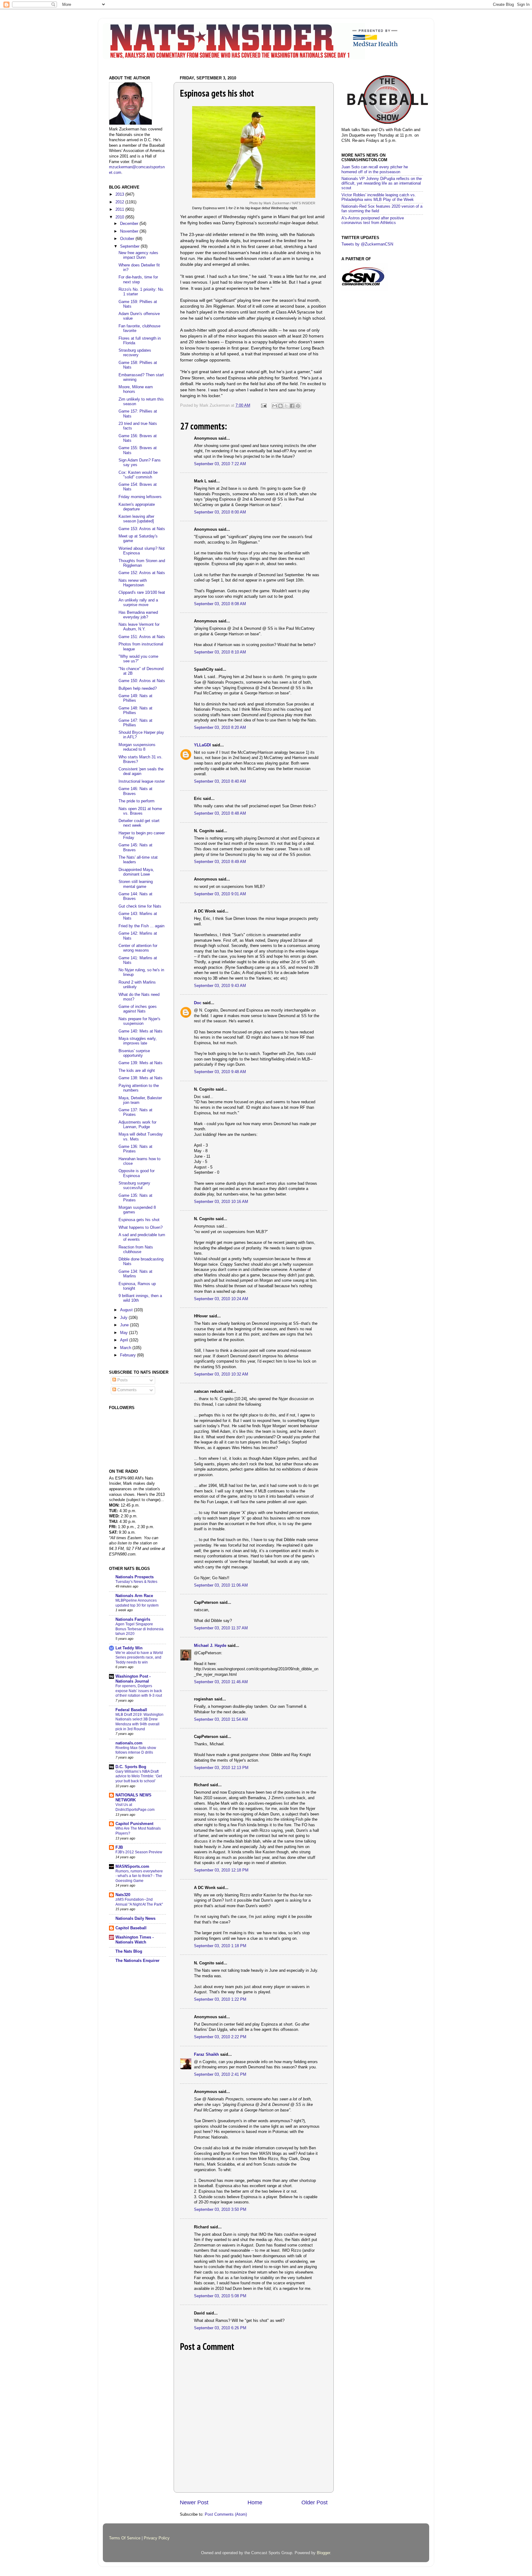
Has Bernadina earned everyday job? (138, 615)
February (129, 1355)
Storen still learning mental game (136, 884)
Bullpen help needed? (138, 689)
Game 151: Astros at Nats (142, 637)
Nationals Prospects (135, 1577)
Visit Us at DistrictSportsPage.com (135, 1807)
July (124, 1318)
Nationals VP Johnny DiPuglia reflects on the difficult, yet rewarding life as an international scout (382, 183)
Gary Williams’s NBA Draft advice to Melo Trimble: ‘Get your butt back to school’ (139, 1776)
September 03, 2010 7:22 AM (220, 464)
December (130, 224)
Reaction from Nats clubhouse (136, 1250)
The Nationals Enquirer (137, 1961)
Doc (198, 1003)
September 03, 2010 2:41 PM (220, 2075)
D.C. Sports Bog (131, 1767)
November (130, 231)
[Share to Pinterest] (298, 406)
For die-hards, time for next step (138, 280)
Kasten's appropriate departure (137, 507)
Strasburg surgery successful (134, 1186)
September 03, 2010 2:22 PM (220, 2037)
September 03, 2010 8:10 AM (220, 652)
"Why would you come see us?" (138, 659)
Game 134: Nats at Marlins (135, 1274)
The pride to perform (137, 801)
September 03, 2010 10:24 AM (221, 1299)
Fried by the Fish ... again (141, 926)
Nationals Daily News (135, 1919)
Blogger (323, 2553)
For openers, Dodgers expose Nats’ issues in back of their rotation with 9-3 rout (139, 1691)
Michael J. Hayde (210, 1646)
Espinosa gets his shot (139, 1220)
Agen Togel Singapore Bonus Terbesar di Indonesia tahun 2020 (139, 1629)
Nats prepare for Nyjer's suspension (139, 1021)
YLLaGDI (202, 745)
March (126, 1348)
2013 (120, 194)
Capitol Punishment (134, 1824)
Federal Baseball (131, 1710)
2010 (120, 217)
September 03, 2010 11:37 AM (221, 1628)
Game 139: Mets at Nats (141, 1063)
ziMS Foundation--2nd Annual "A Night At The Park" (139, 1902)
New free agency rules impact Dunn (138, 255)
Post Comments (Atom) (226, 2514)
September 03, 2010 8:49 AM (220, 862)
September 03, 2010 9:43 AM (220, 986)
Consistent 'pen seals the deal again (141, 771)
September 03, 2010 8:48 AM (220, 813)
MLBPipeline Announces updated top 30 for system (137, 1603)
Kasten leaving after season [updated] (136, 519)
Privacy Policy (157, 2538)
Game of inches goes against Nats (138, 1009)
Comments (126, 1390)
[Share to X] (286, 406)
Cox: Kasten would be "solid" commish (138, 475)
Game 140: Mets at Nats (141, 1031)
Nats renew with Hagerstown (133, 583)
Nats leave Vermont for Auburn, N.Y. (139, 627)
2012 (120, 202)
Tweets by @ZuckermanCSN (367, 244)
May (125, 1333)
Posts (122, 1380)
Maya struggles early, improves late (138, 1041)
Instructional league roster (142, 781)
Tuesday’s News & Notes (136, 1582)
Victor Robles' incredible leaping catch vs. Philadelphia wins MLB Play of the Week (379, 197)
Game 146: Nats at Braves (135, 791)
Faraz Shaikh (206, 2055)
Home (255, 2502)
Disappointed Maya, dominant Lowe (136, 872)
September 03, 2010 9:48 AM (220, 1072)
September (130, 246)
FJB (119, 1847)
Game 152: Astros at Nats (142, 573)
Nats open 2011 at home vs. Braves (140, 811)
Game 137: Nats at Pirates (135, 1112)
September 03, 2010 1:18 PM (220, 1946)
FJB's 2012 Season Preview (139, 1852)
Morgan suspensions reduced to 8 (137, 747)
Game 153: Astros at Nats (142, 529)
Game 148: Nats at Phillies (135, 711)
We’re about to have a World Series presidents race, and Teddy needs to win (139, 1657)
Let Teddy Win (129, 1648)
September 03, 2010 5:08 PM (220, 2296)
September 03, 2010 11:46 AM (221, 1682)
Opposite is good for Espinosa (137, 1173)
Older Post (314, 2502)
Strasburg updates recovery (135, 353)
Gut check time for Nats (140, 906)
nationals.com (129, 1743)
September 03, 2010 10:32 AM (221, 1374)
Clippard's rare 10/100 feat (142, 593)
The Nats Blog (129, 1951)
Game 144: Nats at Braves (135, 896)
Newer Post (194, 2502)
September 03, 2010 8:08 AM (220, 604)
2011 (120, 210)
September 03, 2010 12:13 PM (221, 1768)
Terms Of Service (125, 2538)
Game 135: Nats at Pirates (135, 1198)
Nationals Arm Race (134, 1596)
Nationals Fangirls (133, 1619)
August (127, 1310)
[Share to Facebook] (292, 406)
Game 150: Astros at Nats (142, 681)
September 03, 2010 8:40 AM (220, 781)
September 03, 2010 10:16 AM (221, 1202)
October (128, 239)
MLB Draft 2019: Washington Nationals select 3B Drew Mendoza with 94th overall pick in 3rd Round (139, 1722)
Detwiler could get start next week (139, 823)
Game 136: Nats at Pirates (135, 1149)
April (125, 1340)
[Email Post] (264, 405)
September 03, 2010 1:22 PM (220, 1999)
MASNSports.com (132, 1867)
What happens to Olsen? (141, 1228)
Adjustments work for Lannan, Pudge (137, 1125)
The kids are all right (137, 1071)
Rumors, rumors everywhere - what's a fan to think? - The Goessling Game (139, 1876)
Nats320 (123, 1895)
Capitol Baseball (131, 1928)
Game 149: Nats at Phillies (135, 698)
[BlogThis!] (280, 406)
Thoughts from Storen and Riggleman (142, 563)
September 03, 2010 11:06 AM (221, 1585)
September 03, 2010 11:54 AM (221, 1719)
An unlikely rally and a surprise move (138, 603)
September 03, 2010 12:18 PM (221, 1870)
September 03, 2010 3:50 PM (220, 2210)
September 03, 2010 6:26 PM (220, 2328)
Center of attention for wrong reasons (138, 948)
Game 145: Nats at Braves (135, 847)
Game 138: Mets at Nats (141, 1078)
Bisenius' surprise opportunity (134, 1053)
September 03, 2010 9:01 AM (220, 894)
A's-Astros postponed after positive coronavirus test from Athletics (373, 220)
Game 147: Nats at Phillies (135, 723)
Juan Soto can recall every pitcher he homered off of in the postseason (375, 169)
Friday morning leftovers (140, 497)
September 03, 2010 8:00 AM (220, 512)
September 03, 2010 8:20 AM (220, 728)
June (125, 1325)
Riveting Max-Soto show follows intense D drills (136, 1750)
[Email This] (275, 406)
